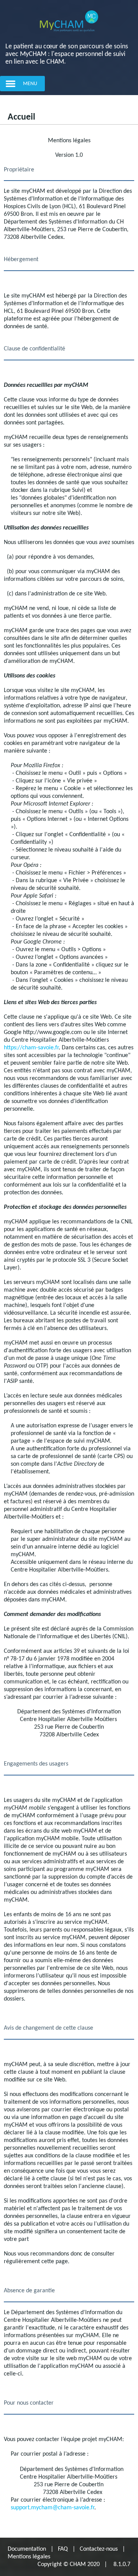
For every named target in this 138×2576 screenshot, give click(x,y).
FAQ (63, 2549)
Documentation (27, 2549)
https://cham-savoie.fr (31, 1048)
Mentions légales (29, 2557)
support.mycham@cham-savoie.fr (53, 2508)
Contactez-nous (99, 2549)
